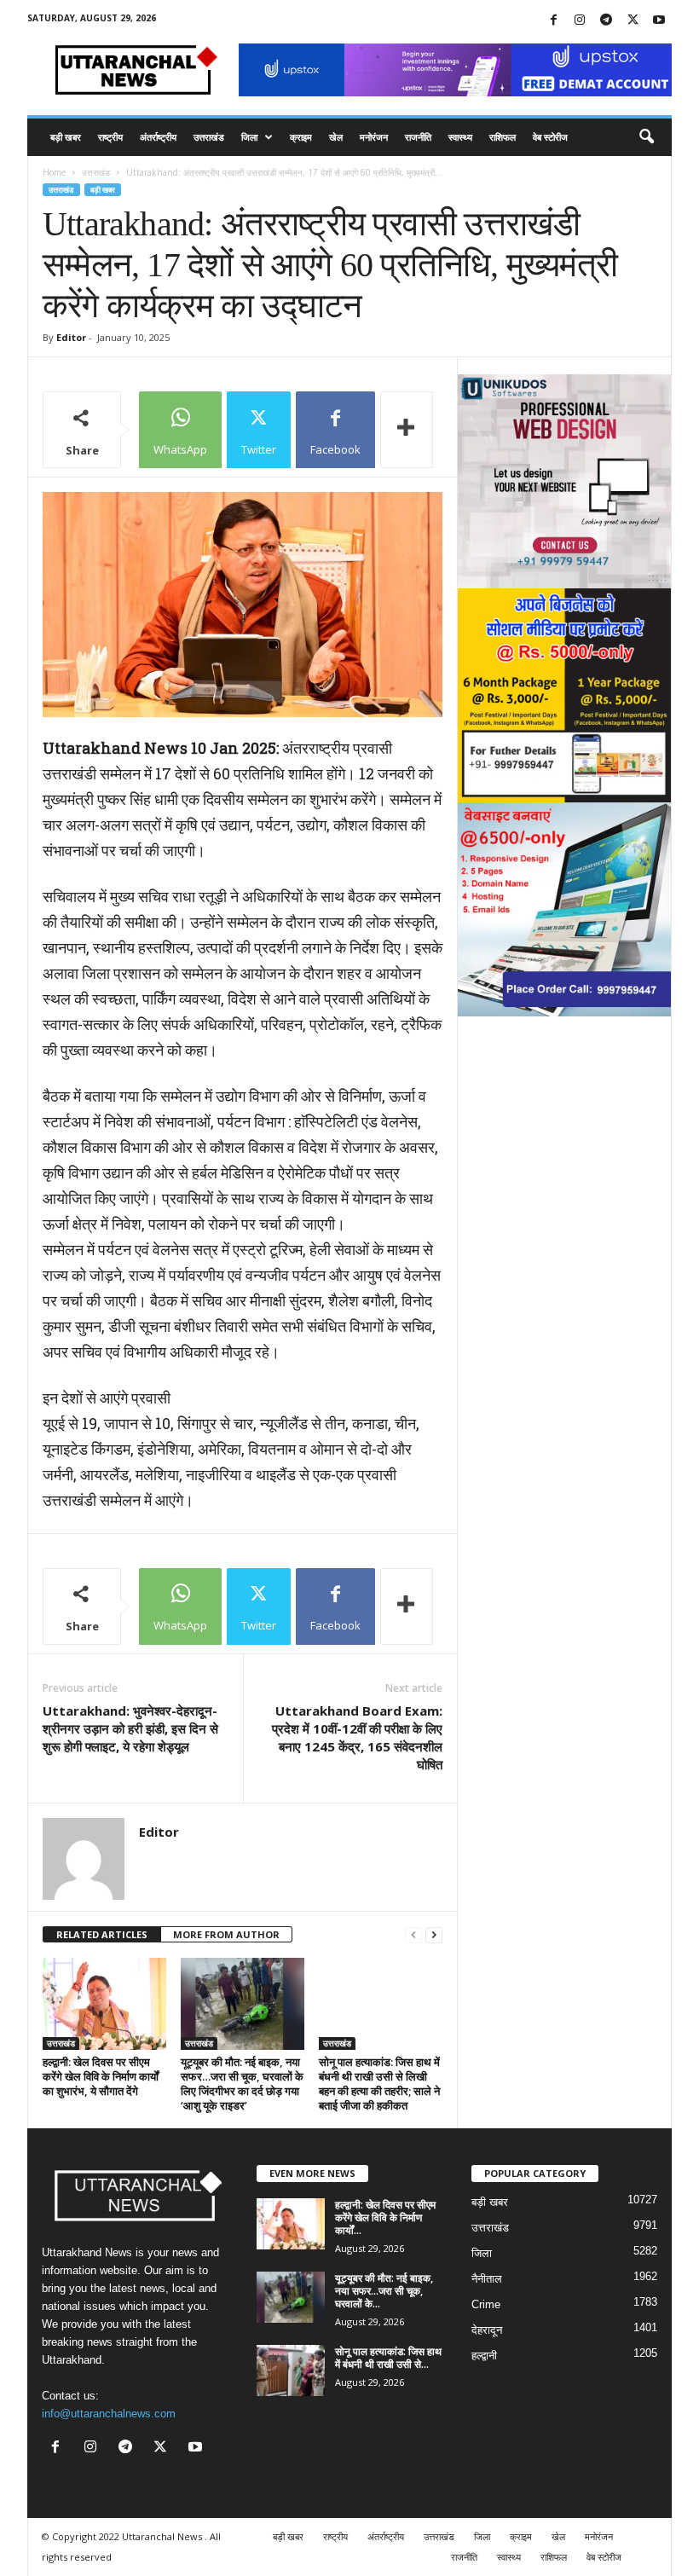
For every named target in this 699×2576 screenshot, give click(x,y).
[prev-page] (413, 1935)
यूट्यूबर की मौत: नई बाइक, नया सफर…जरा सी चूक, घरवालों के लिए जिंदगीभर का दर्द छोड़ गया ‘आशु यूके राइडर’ (242, 2084)
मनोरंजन (374, 137)
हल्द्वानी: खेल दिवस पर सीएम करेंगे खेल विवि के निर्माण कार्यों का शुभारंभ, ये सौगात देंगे (101, 2076)
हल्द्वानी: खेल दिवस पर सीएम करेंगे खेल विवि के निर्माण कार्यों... (385, 2217)
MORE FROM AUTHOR (226, 1934)
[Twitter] (633, 21)
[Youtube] (659, 21)
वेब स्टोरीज (550, 137)
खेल (336, 137)
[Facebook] (553, 21)
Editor (71, 337)
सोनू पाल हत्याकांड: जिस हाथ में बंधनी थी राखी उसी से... (388, 2358)
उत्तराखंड (209, 137)
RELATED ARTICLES (102, 1934)
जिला (249, 137)
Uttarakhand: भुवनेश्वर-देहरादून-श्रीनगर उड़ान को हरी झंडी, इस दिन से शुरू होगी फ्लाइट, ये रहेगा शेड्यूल (130, 1728)
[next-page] (434, 1935)
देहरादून (487, 2330)
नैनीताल (487, 2279)
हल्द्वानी (484, 2356)
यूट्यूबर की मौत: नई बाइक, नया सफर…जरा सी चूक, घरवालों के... (384, 2291)
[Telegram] (606, 21)
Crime (486, 2304)
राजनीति (418, 137)
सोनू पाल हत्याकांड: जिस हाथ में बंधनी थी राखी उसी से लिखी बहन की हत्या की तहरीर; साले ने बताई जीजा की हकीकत (379, 2084)
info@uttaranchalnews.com (109, 2414)
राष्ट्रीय (110, 137)
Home (54, 172)
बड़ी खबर (66, 137)
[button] (646, 137)
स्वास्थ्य (460, 137)
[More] (407, 430)
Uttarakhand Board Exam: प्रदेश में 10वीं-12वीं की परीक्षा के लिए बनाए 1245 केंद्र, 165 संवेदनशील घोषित (357, 1737)
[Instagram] (580, 21)
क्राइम (301, 137)
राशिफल (503, 137)
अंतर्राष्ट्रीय (158, 137)
